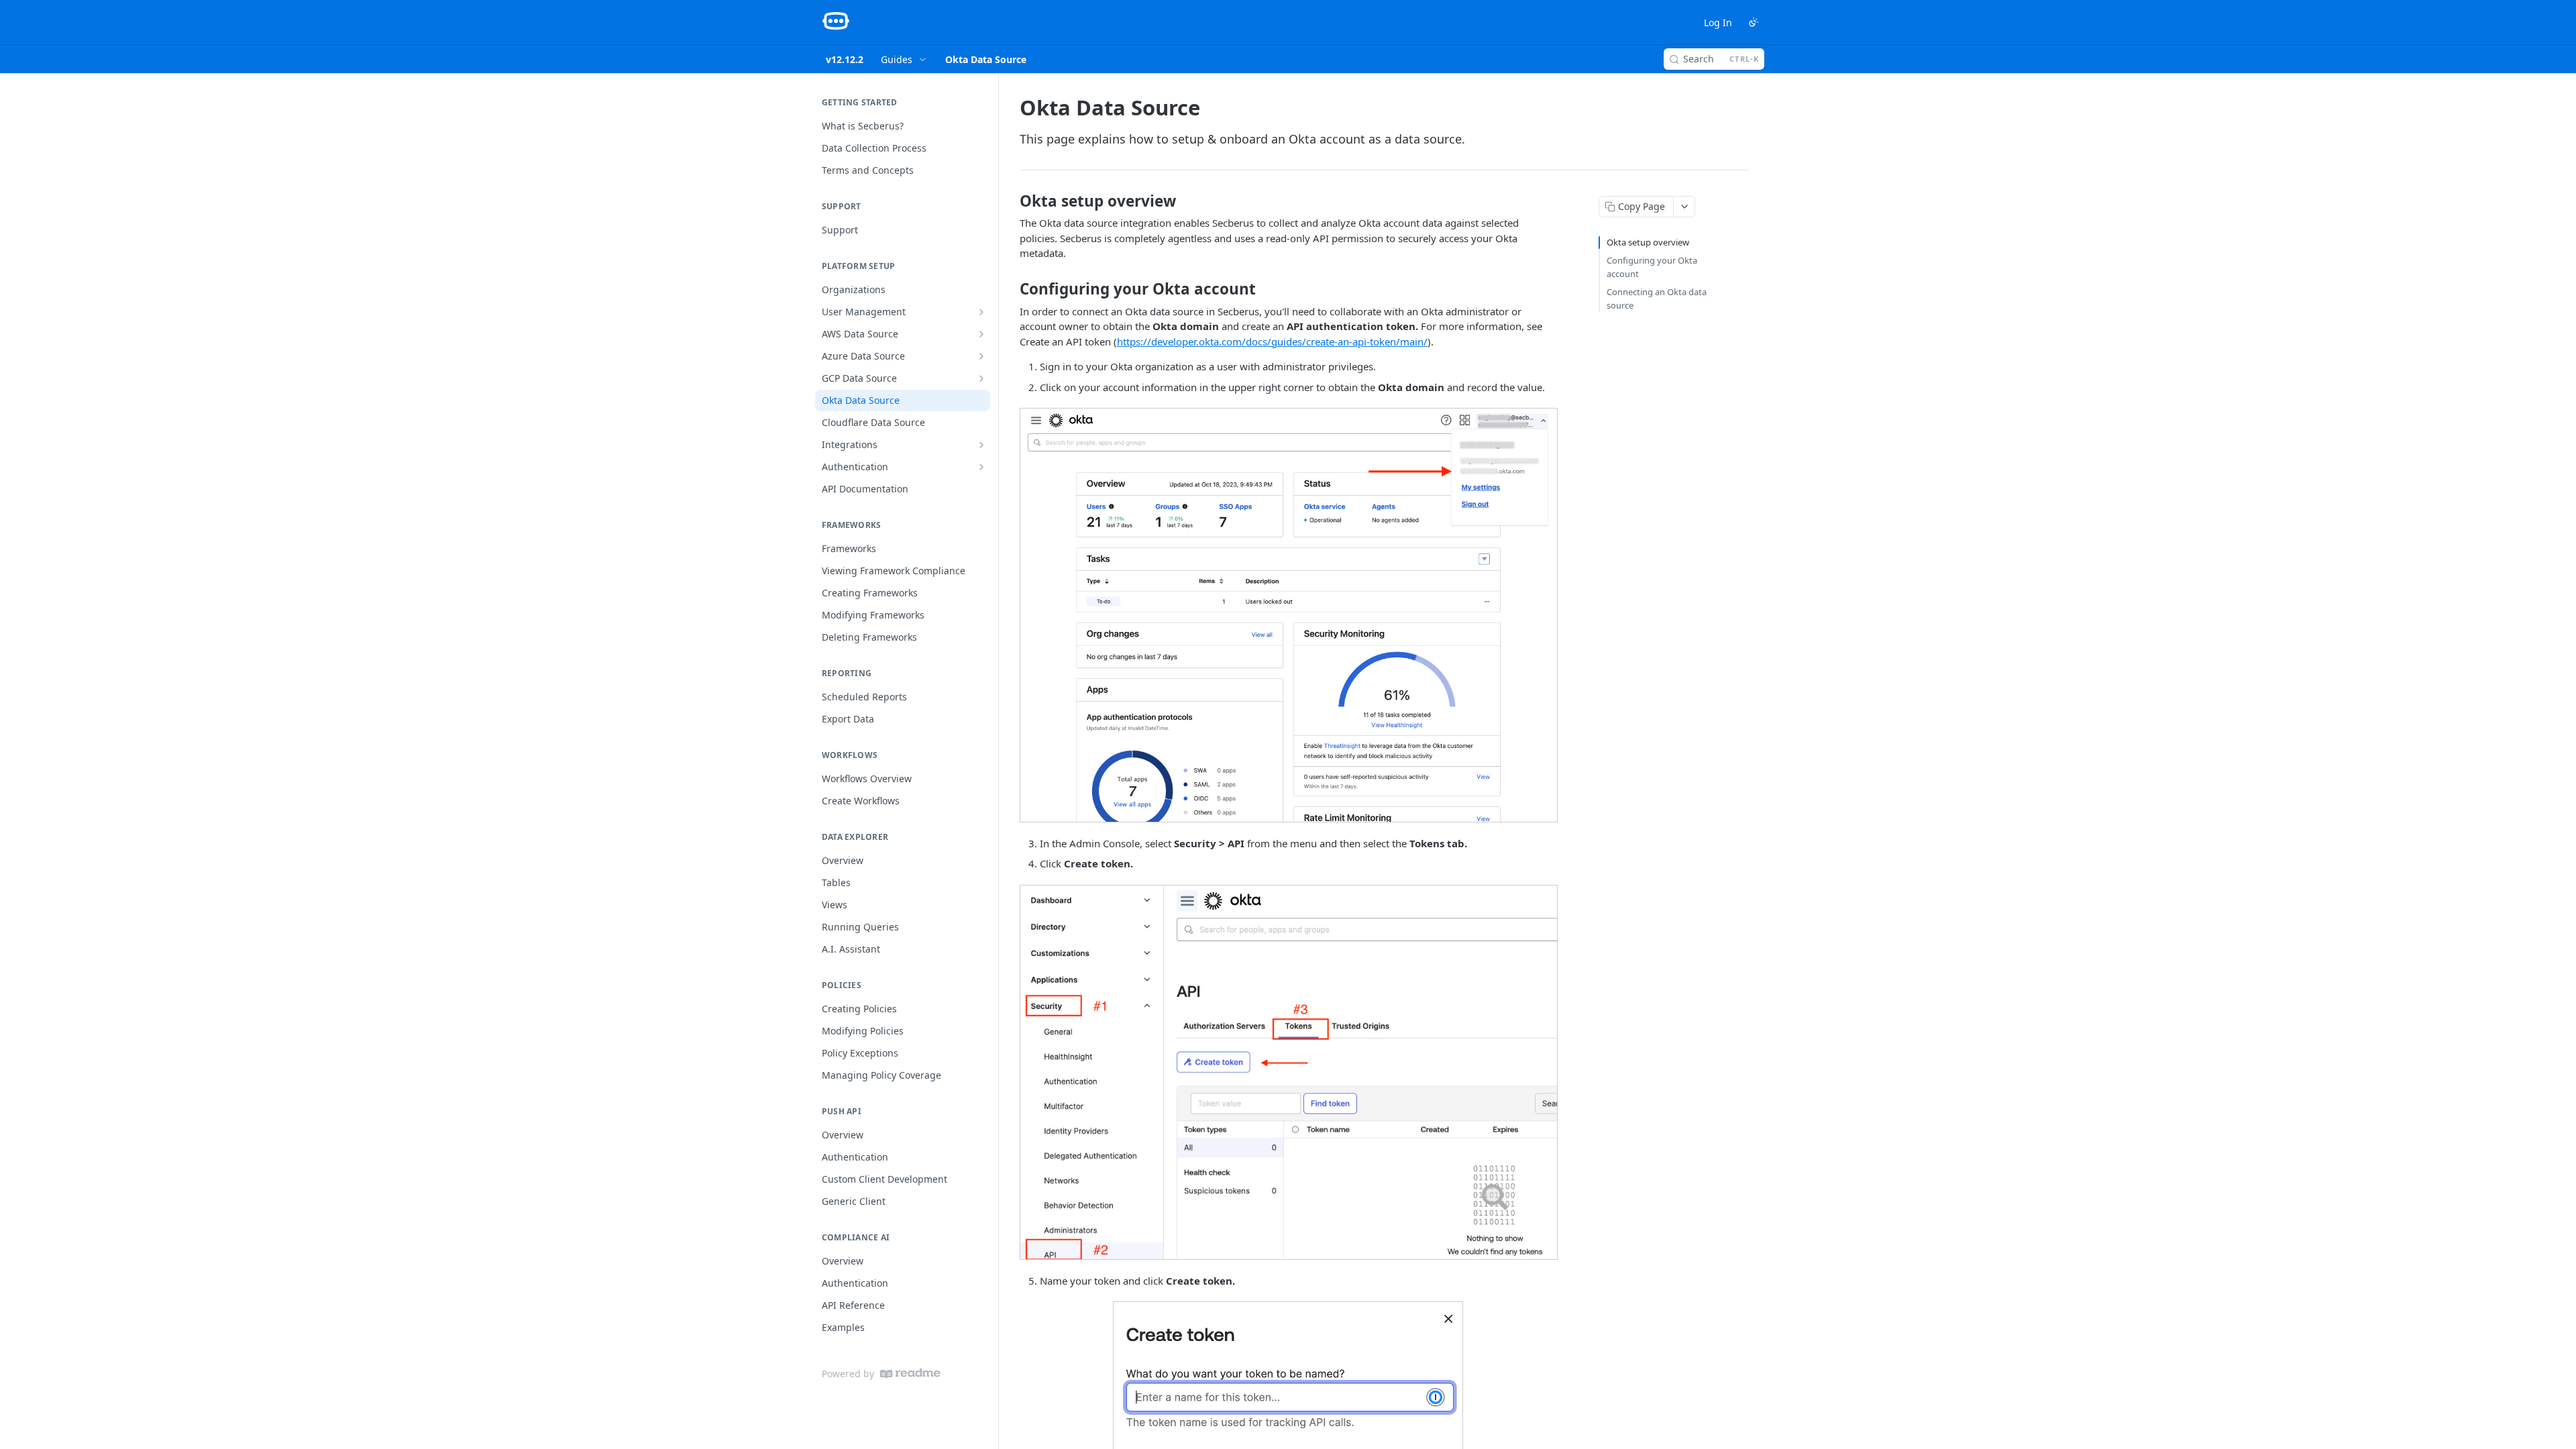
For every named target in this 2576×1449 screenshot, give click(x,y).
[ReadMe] (910, 1374)
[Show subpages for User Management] (981, 312)
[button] (1288, 615)
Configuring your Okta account (1652, 267)
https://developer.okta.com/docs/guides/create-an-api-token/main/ (1272, 341)
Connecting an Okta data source (1657, 299)
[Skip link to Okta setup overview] (1011, 201)
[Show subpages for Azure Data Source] (981, 356)
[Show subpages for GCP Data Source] (981, 378)
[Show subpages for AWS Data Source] (981, 334)
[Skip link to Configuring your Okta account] (1011, 289)
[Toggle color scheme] (1754, 22)
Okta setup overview (1648, 242)
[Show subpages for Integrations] (981, 445)
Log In (1718, 22)
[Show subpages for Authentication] (981, 467)
